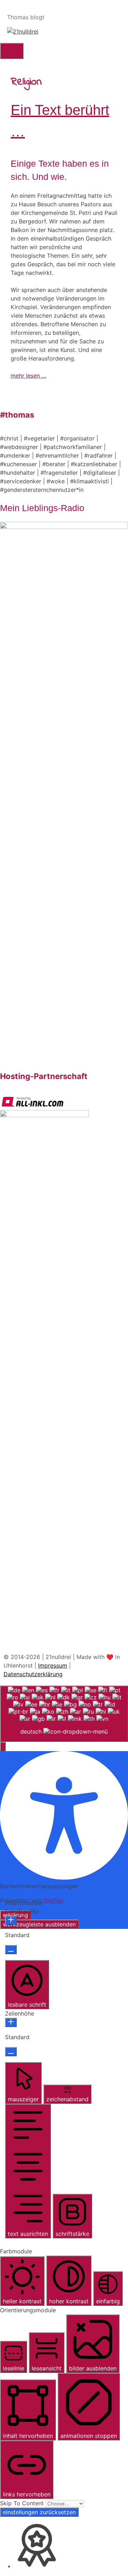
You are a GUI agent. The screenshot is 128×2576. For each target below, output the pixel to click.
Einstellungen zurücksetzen (39, 2512)
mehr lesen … (28, 375)
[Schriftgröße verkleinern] (11, 1950)
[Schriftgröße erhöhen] (11, 1920)
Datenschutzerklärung (33, 1674)
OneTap (53, 1900)
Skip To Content (23, 2503)
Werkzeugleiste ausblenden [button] (39, 1924)
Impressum (53, 1665)
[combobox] (64, 1714)
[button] (3, 1746)
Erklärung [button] (15, 1915)
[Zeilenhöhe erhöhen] (11, 2022)
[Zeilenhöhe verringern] (11, 2052)
